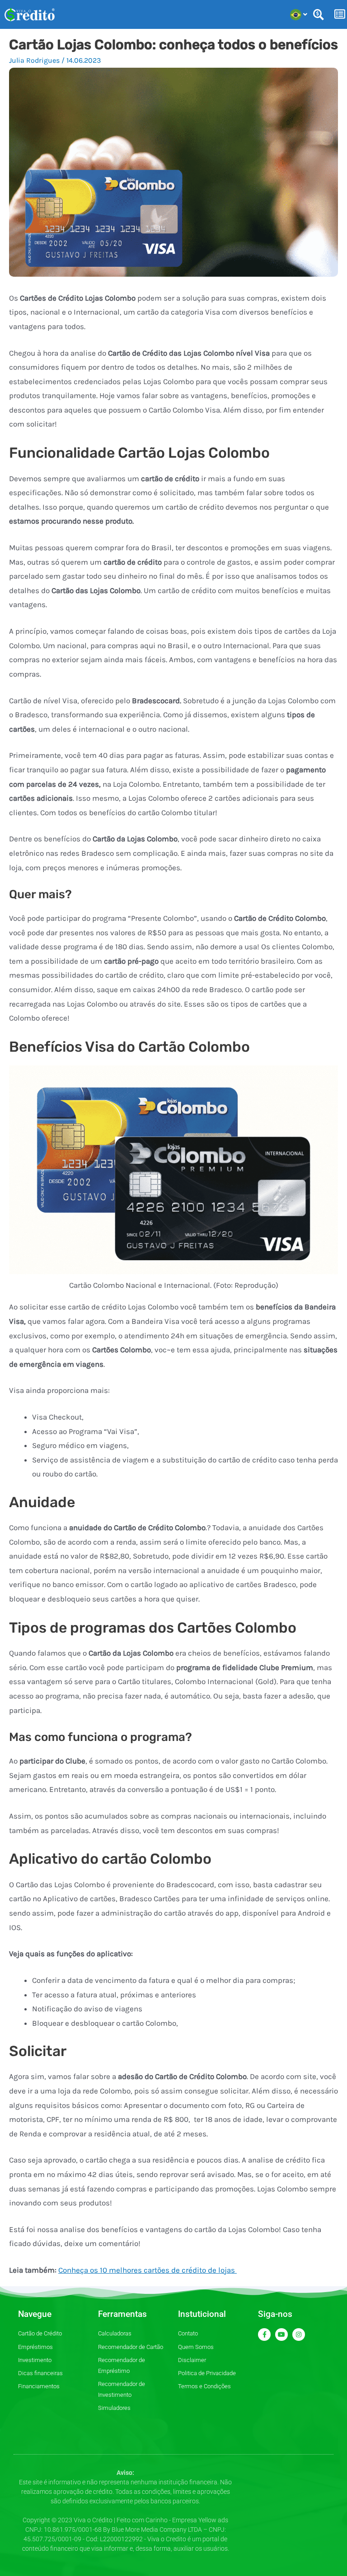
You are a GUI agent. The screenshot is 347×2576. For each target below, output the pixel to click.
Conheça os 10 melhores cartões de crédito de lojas (148, 2270)
